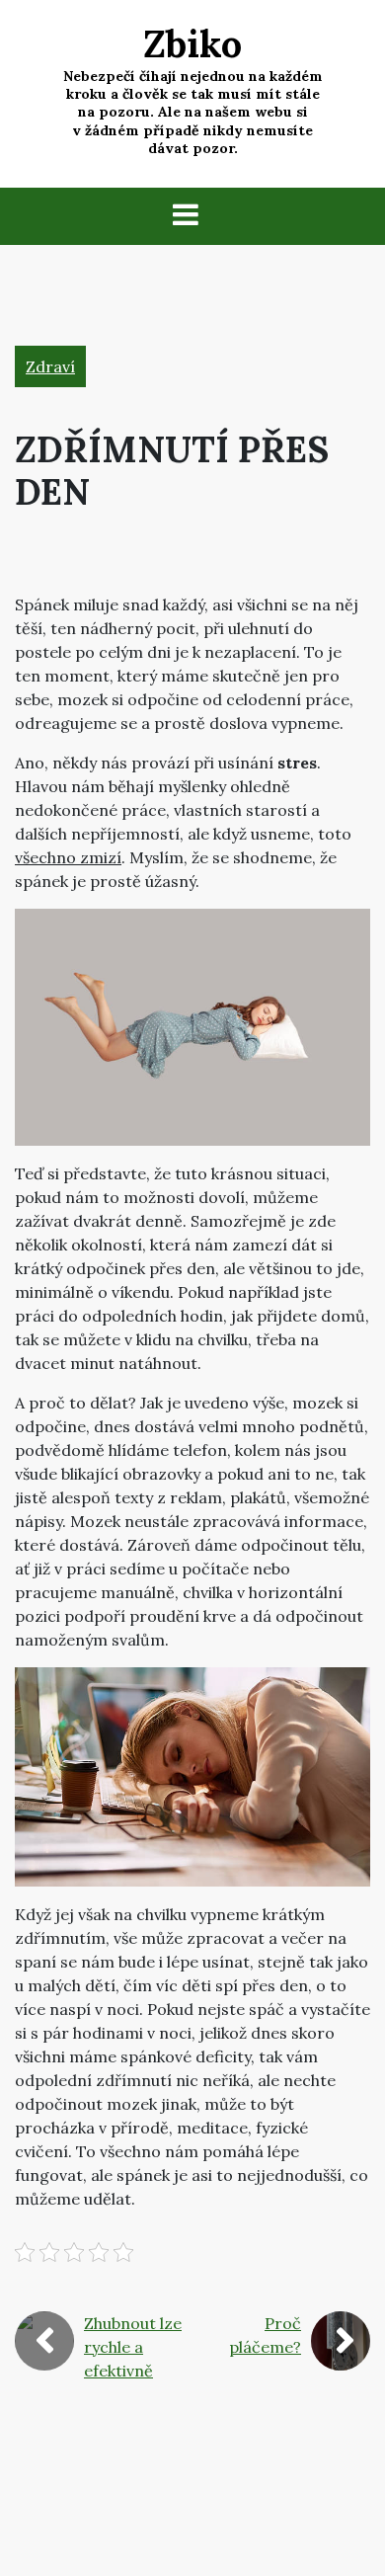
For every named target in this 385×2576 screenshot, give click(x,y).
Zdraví (50, 366)
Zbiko (192, 43)
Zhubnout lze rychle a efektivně (133, 2347)
